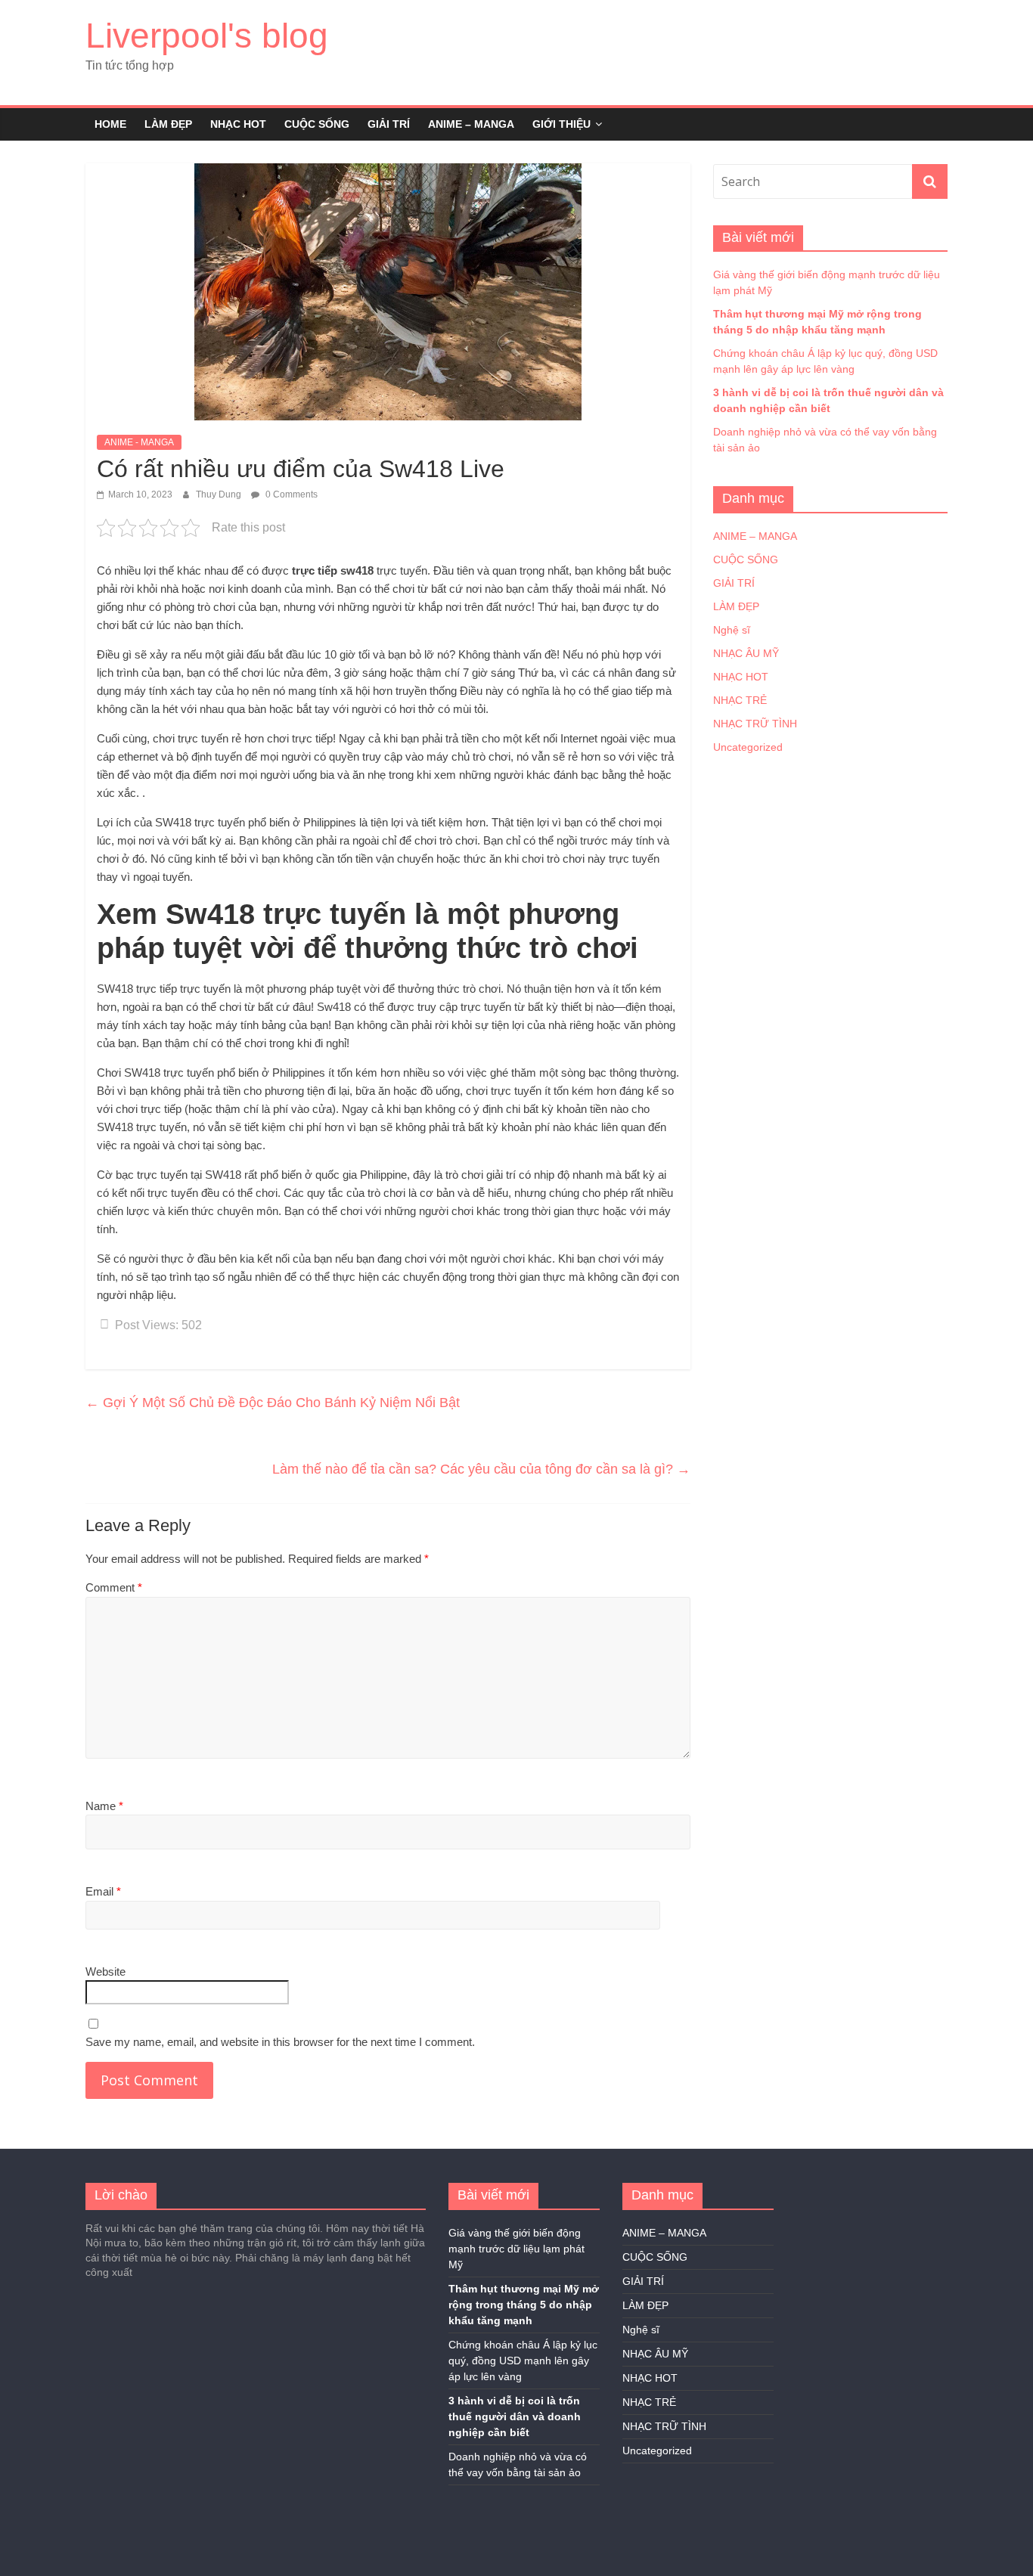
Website (105, 1972)
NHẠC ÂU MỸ (746, 653)
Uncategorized (748, 747)
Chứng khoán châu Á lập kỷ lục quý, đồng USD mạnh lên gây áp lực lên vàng (523, 2361)
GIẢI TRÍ (389, 124)
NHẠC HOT (238, 124)
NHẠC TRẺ (740, 700)
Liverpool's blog (207, 36)
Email (103, 1891)
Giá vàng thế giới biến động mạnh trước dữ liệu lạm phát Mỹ (516, 2249)
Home (110, 124)
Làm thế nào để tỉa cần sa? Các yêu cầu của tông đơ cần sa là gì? (481, 1469)
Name (104, 1806)
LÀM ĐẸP (168, 124)
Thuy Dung (220, 494)
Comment (114, 1587)
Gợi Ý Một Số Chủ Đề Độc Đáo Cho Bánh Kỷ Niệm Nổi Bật (273, 1403)
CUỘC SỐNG (317, 124)
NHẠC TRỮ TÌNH (755, 724)
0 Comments (290, 494)
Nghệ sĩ (732, 630)
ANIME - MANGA (139, 442)
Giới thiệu (561, 124)
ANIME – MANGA (471, 124)
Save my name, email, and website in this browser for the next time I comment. (280, 2042)
